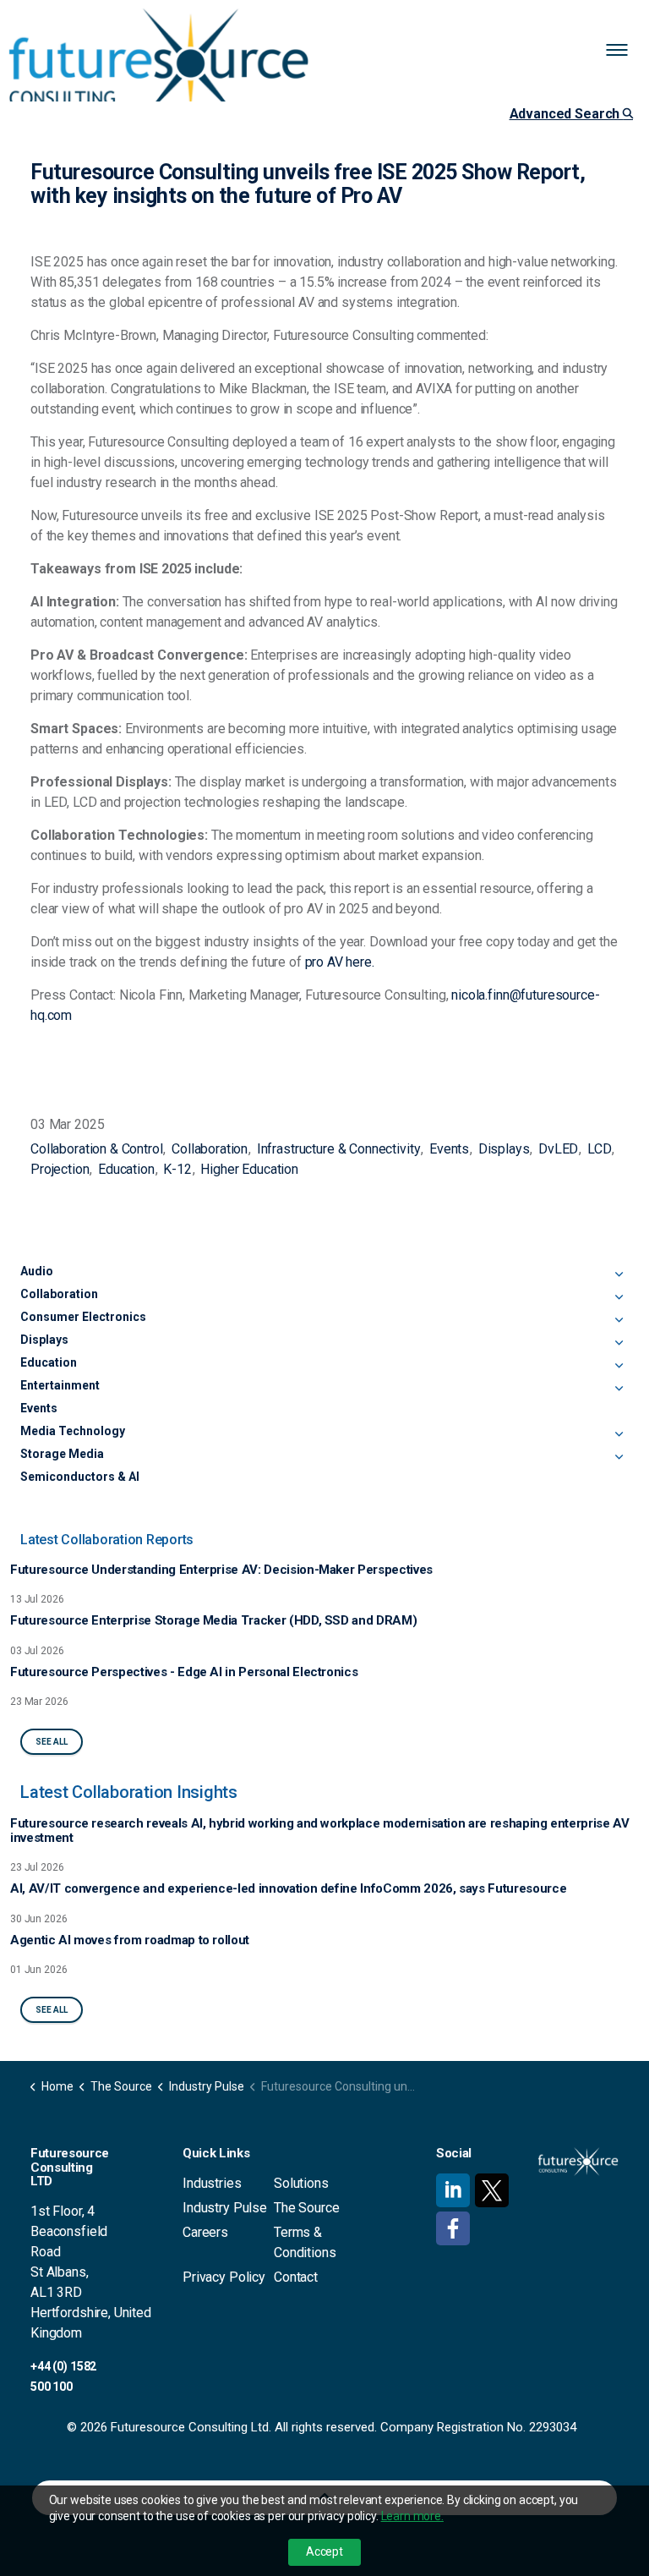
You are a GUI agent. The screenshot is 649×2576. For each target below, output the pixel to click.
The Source (307, 2208)
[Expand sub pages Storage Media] (619, 1457)
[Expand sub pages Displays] (619, 1343)
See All (52, 1742)
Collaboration (210, 1149)
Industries (212, 2183)
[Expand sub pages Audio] (619, 1274)
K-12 (177, 1169)
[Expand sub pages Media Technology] (619, 1434)
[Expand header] (624, 51)
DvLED (558, 1149)
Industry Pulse (225, 2208)
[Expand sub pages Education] (619, 1366)
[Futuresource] (159, 63)
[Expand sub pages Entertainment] (619, 1389)
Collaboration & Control (97, 1149)
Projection (60, 1169)
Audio (37, 1271)
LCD (600, 1149)
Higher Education (249, 1169)
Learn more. (412, 2516)
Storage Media (62, 1454)
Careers (205, 2232)
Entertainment (60, 1385)
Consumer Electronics (83, 1317)
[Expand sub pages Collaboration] (619, 1297)
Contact (296, 2277)
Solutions (301, 2183)
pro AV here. (340, 962)
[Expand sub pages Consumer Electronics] (619, 1320)
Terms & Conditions (305, 2242)
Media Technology (73, 1431)
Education (126, 1169)
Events (449, 1149)
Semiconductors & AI (80, 1477)
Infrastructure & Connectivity (339, 1149)
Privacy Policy (224, 2277)
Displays (504, 1149)
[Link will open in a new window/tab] (453, 2190)
